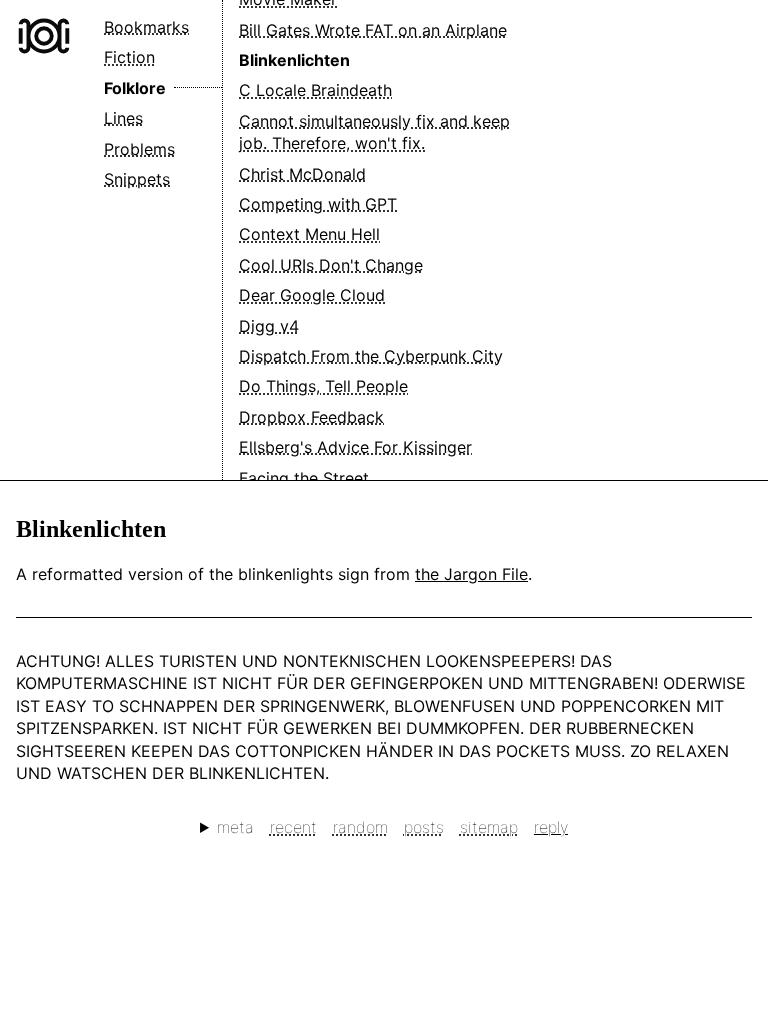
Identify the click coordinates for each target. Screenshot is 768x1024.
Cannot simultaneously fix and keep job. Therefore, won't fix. (374, 132)
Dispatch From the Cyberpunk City (371, 356)
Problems (139, 149)
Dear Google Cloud (312, 295)
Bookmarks (146, 27)
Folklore (135, 88)
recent (293, 827)
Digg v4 (269, 326)
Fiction (129, 57)
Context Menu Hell (309, 234)
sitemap (489, 827)
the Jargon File (471, 574)
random (360, 827)
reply (551, 827)
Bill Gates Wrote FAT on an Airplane (373, 30)
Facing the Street (304, 478)
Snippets (137, 179)
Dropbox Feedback (311, 417)
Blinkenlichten (294, 60)
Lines (123, 118)
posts (424, 827)
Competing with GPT (318, 204)
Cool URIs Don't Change (331, 265)
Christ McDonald (302, 174)
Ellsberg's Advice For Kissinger (355, 447)
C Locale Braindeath (315, 90)
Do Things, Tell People (323, 386)
